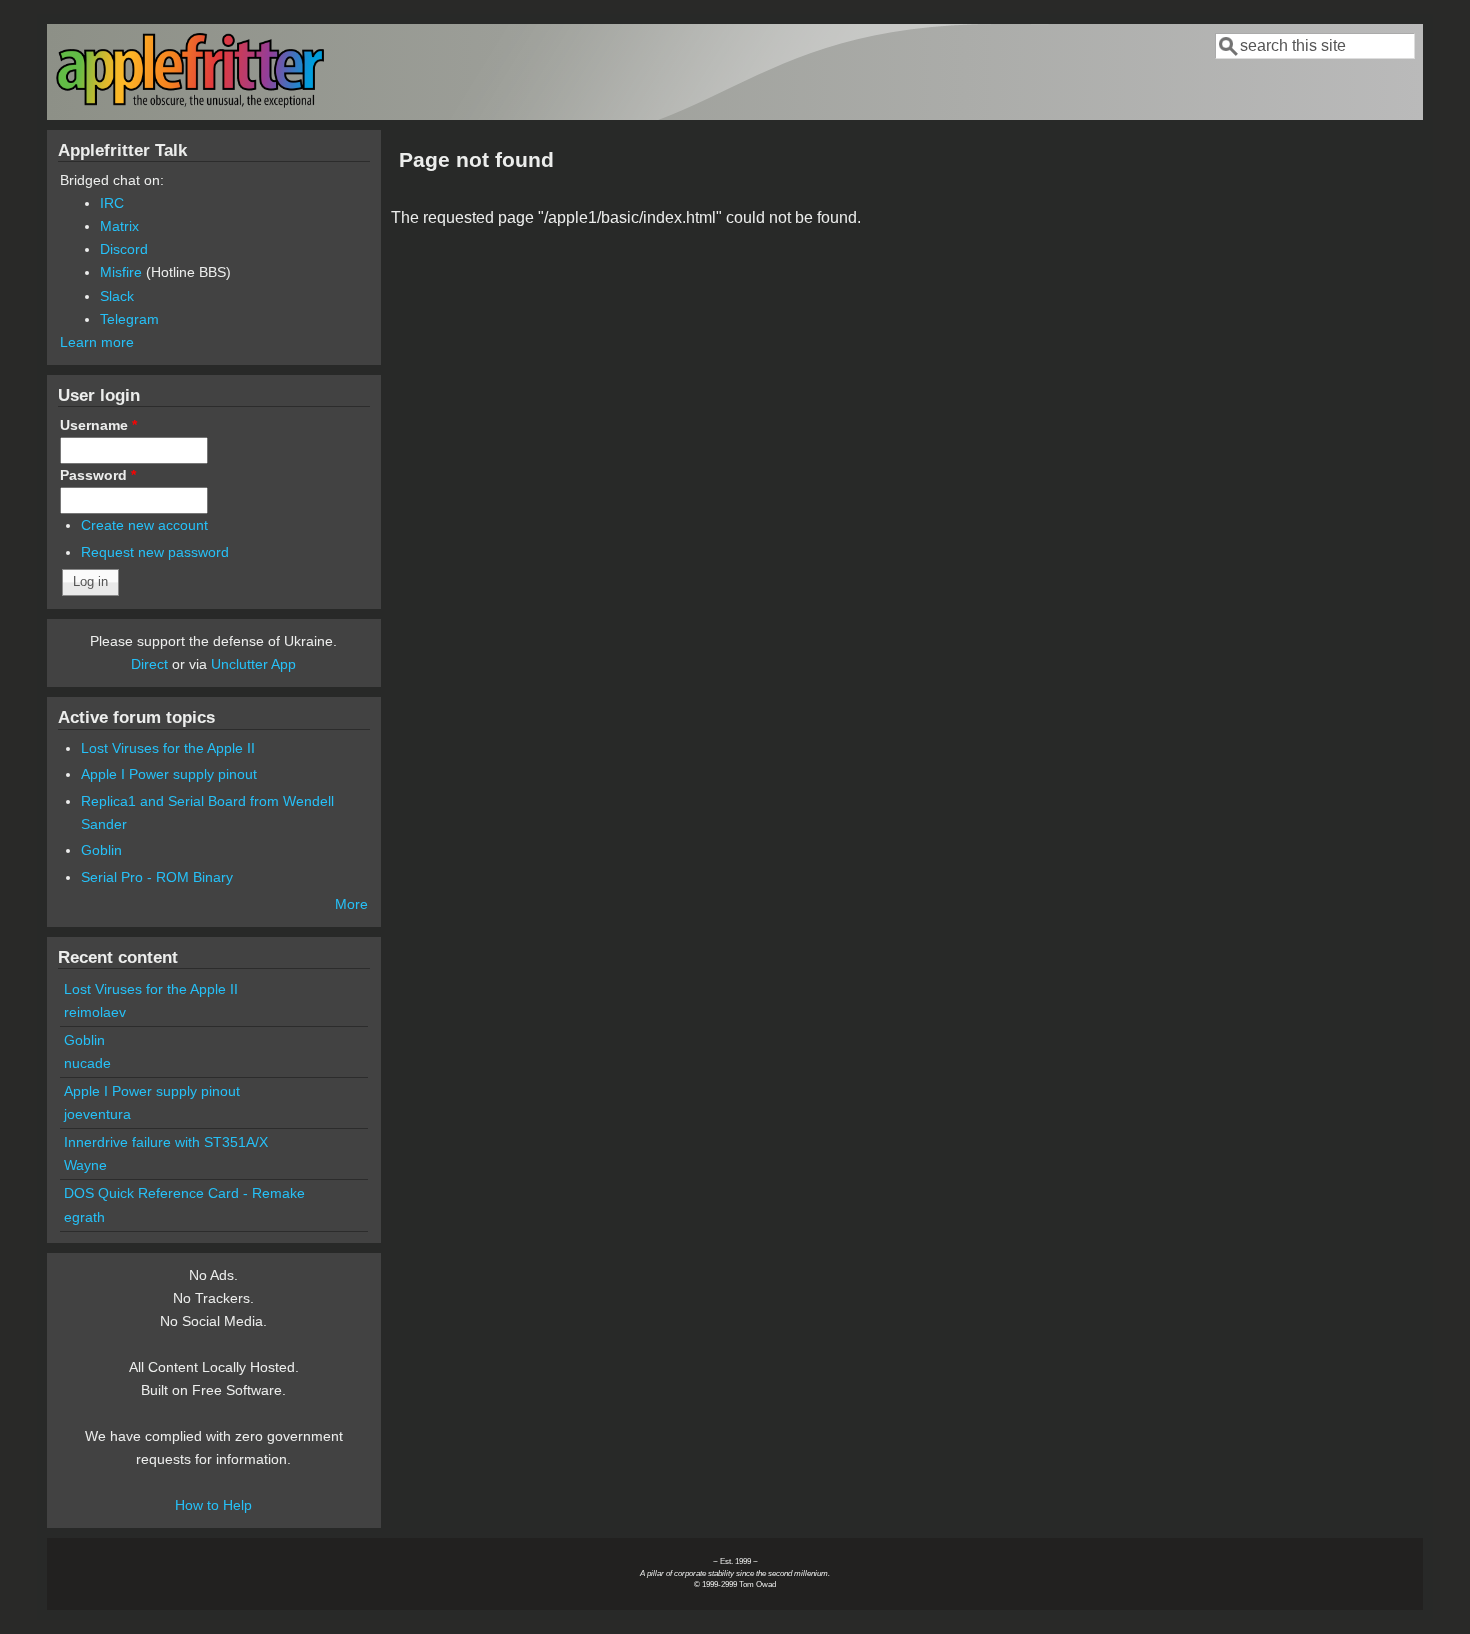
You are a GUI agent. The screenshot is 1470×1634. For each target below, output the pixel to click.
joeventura (97, 1114)
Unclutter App (253, 664)
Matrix (119, 226)
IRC (112, 203)
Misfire (121, 272)
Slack (117, 296)
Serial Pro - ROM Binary (157, 877)
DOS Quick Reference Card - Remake (184, 1193)
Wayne (85, 1165)
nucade (87, 1063)
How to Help (213, 1505)
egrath (84, 1217)
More (351, 904)
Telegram (129, 319)
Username (98, 425)
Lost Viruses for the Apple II (168, 748)
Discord (124, 249)
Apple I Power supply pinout (169, 774)
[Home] (190, 103)
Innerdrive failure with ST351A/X (166, 1142)
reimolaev (95, 1012)
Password (98, 475)
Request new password (155, 552)
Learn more (97, 342)
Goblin (101, 850)
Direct (149, 664)
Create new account (144, 525)
